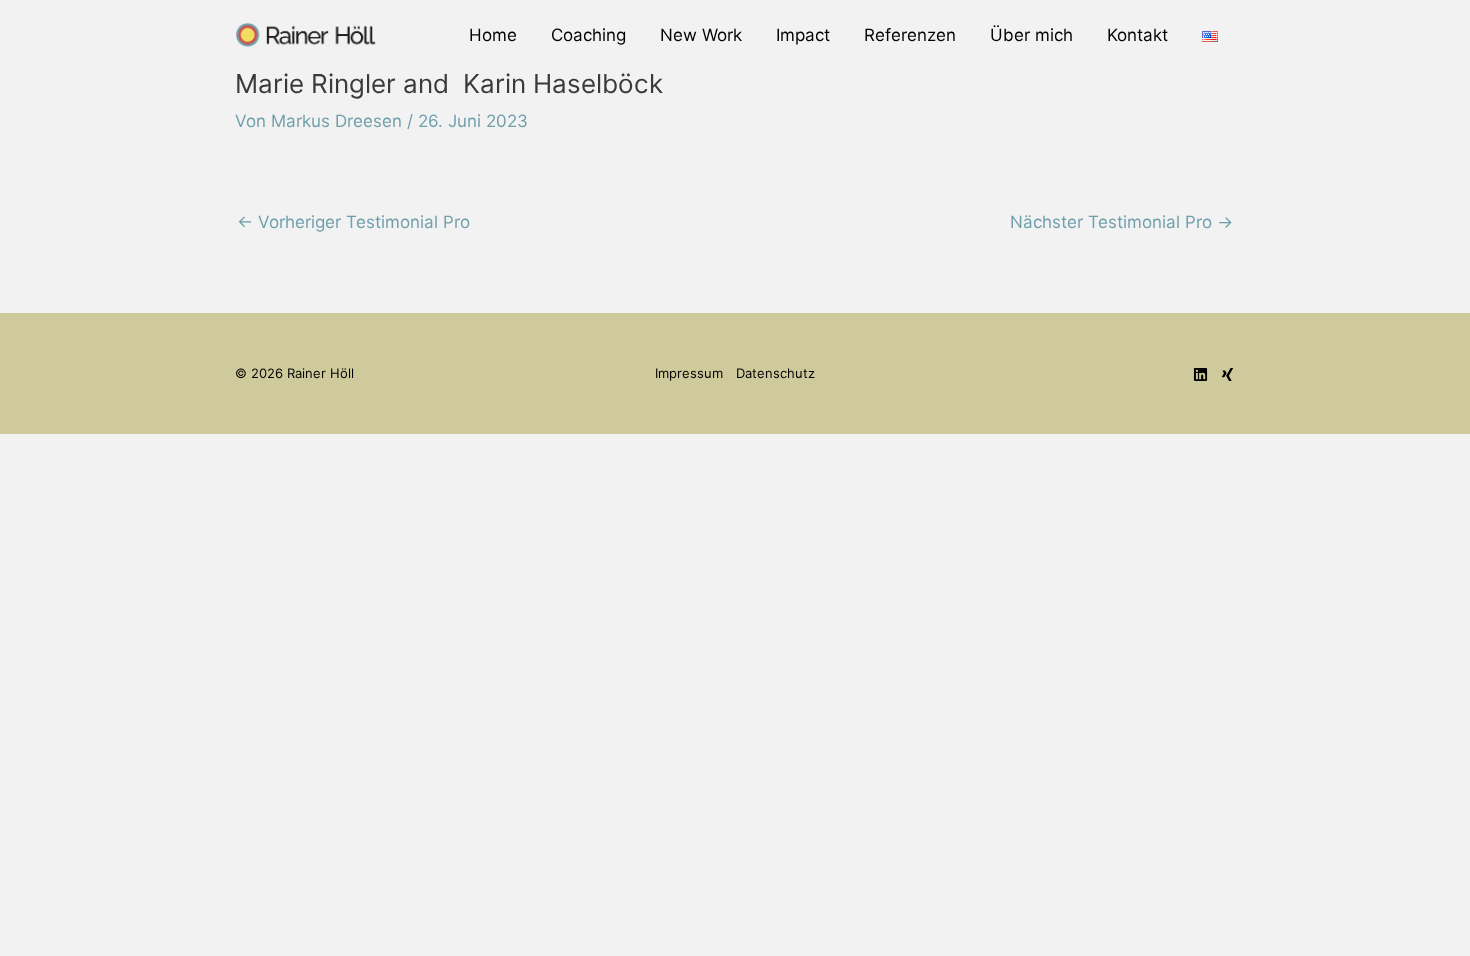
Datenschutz (775, 373)
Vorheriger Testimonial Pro (353, 222)
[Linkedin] (1200, 374)
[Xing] (1227, 374)
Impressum (689, 373)
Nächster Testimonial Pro (1121, 222)
